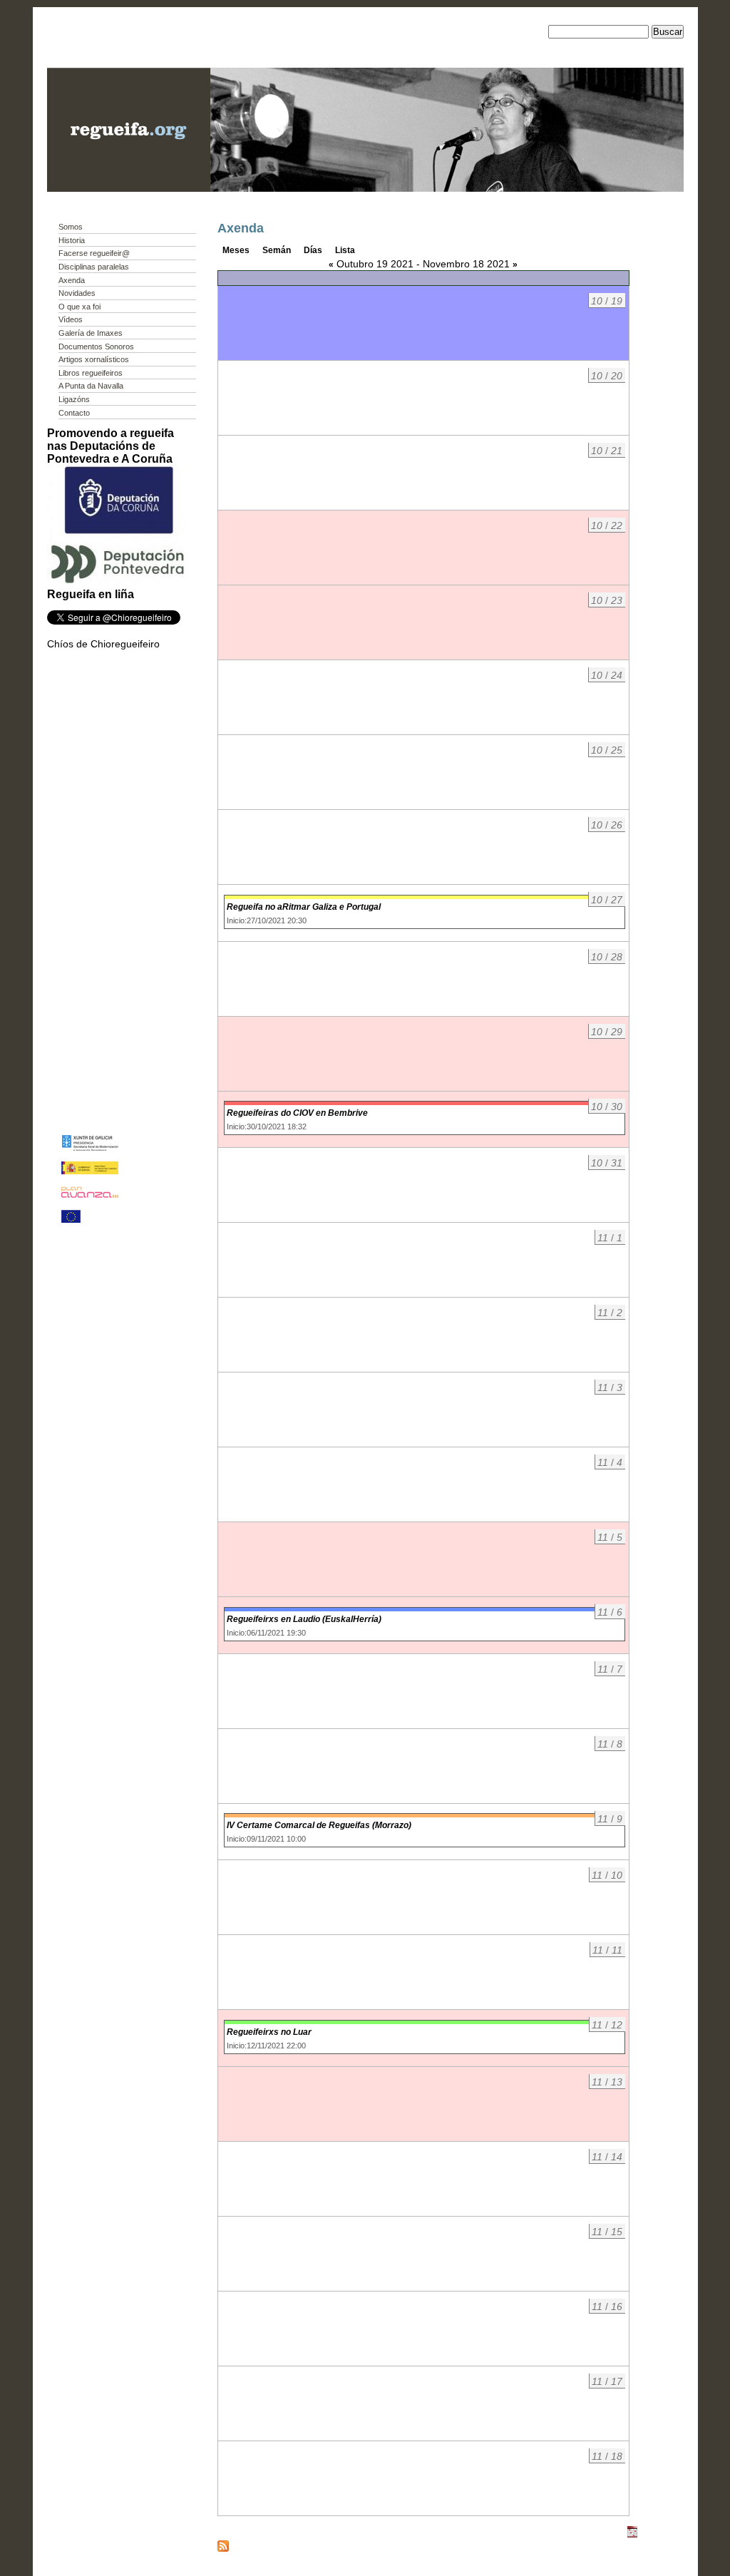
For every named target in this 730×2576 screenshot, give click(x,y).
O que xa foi (79, 307)
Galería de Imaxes (91, 333)
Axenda (72, 280)
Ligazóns (74, 399)
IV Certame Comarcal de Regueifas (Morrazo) (319, 1825)
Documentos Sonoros (96, 347)
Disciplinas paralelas (94, 267)
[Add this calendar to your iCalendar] (632, 2535)
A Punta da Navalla (91, 386)
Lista (345, 250)
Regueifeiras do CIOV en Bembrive (297, 1113)
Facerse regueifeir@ (94, 253)
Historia (72, 240)
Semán (277, 250)
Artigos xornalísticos (94, 359)
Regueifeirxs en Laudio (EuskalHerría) (304, 1619)
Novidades (77, 293)
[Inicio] (129, 188)
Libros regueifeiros (91, 373)
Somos (71, 227)
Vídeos (71, 319)
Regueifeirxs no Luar (269, 2032)
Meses (236, 250)
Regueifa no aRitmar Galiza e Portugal (304, 907)
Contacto (74, 413)
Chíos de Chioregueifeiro (103, 644)
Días (313, 250)
